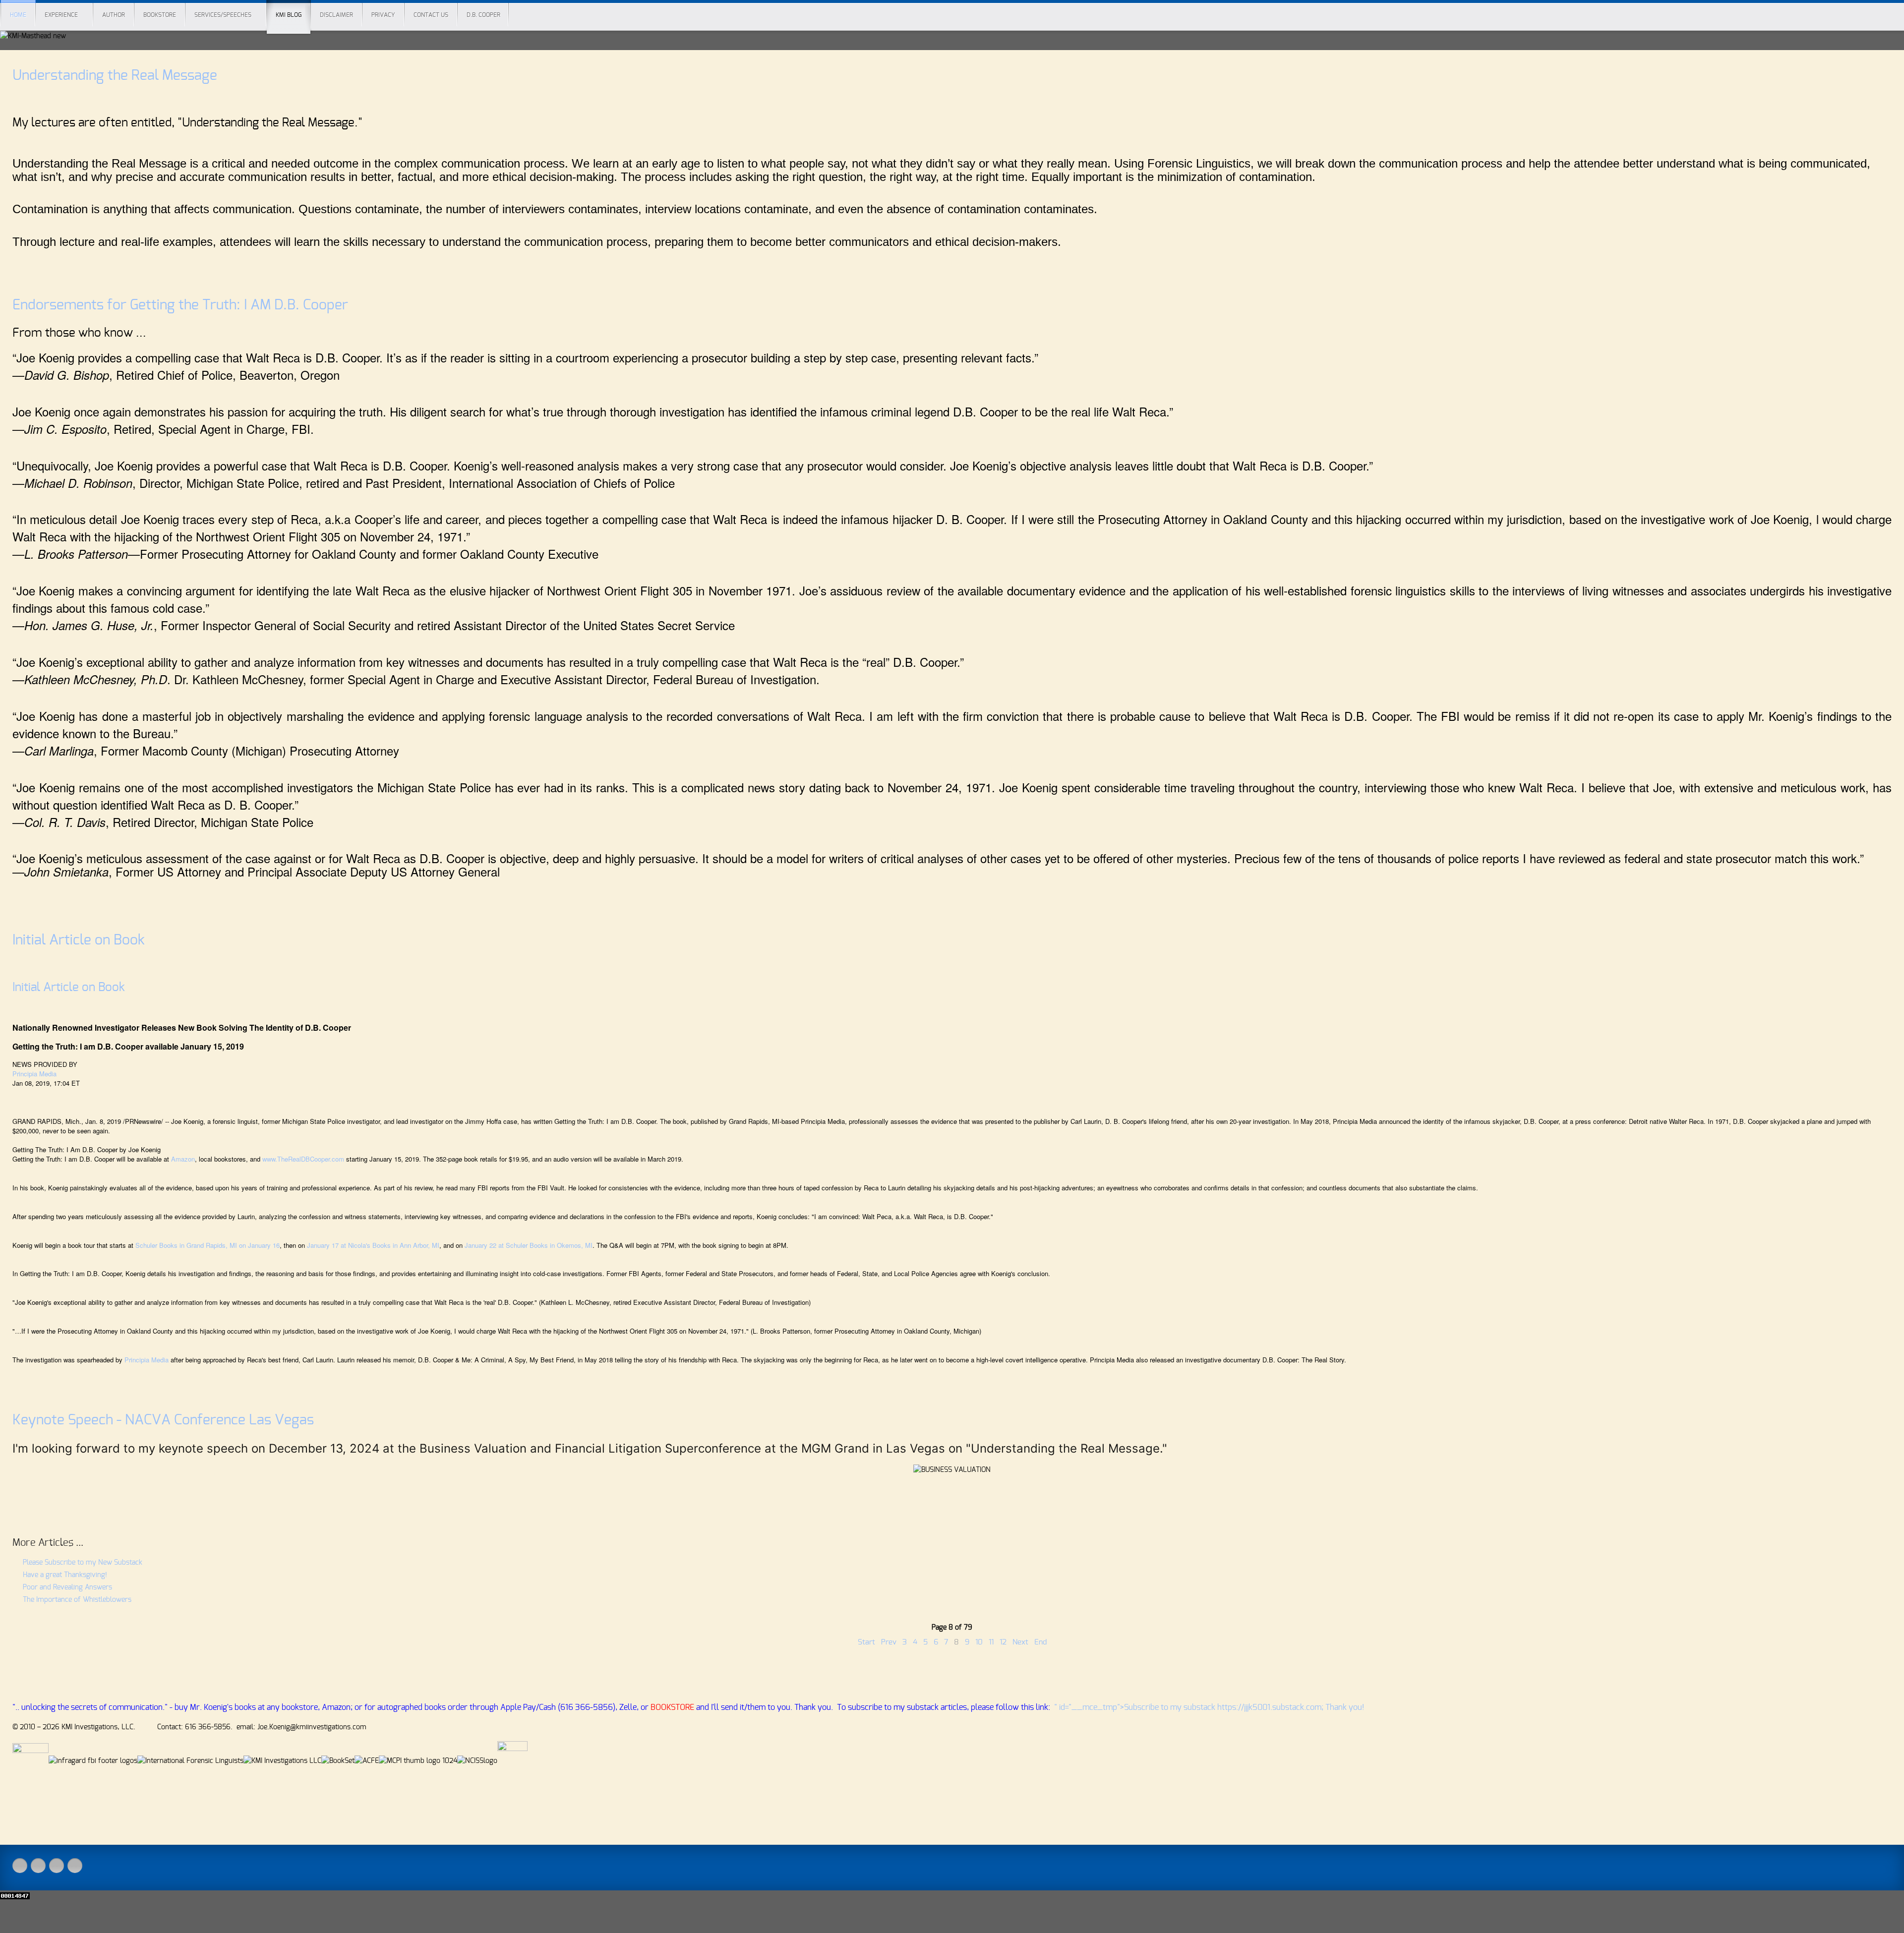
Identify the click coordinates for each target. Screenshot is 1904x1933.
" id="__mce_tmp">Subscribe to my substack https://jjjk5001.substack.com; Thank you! (1209, 1707)
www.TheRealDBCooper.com (303, 1159)
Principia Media (34, 1074)
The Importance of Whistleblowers (76, 1600)
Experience (61, 15)
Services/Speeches (223, 15)
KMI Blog (289, 15)
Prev (889, 1642)
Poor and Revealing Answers (66, 1587)
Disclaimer (336, 15)
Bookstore (160, 15)
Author (114, 15)
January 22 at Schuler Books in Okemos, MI (529, 1245)
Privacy (383, 15)
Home (18, 15)
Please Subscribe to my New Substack (82, 1563)
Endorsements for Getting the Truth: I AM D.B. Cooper (180, 305)
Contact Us (431, 15)
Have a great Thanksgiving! (64, 1575)
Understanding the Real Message (115, 76)
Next (1020, 1642)
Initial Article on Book (79, 940)
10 (979, 1642)
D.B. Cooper (483, 15)
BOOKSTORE (672, 1707)
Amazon (183, 1159)
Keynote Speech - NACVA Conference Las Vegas (163, 1420)
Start (866, 1642)
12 (1003, 1642)
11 (991, 1642)
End (1041, 1642)
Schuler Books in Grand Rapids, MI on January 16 (208, 1245)
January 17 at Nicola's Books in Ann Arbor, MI (373, 1245)
